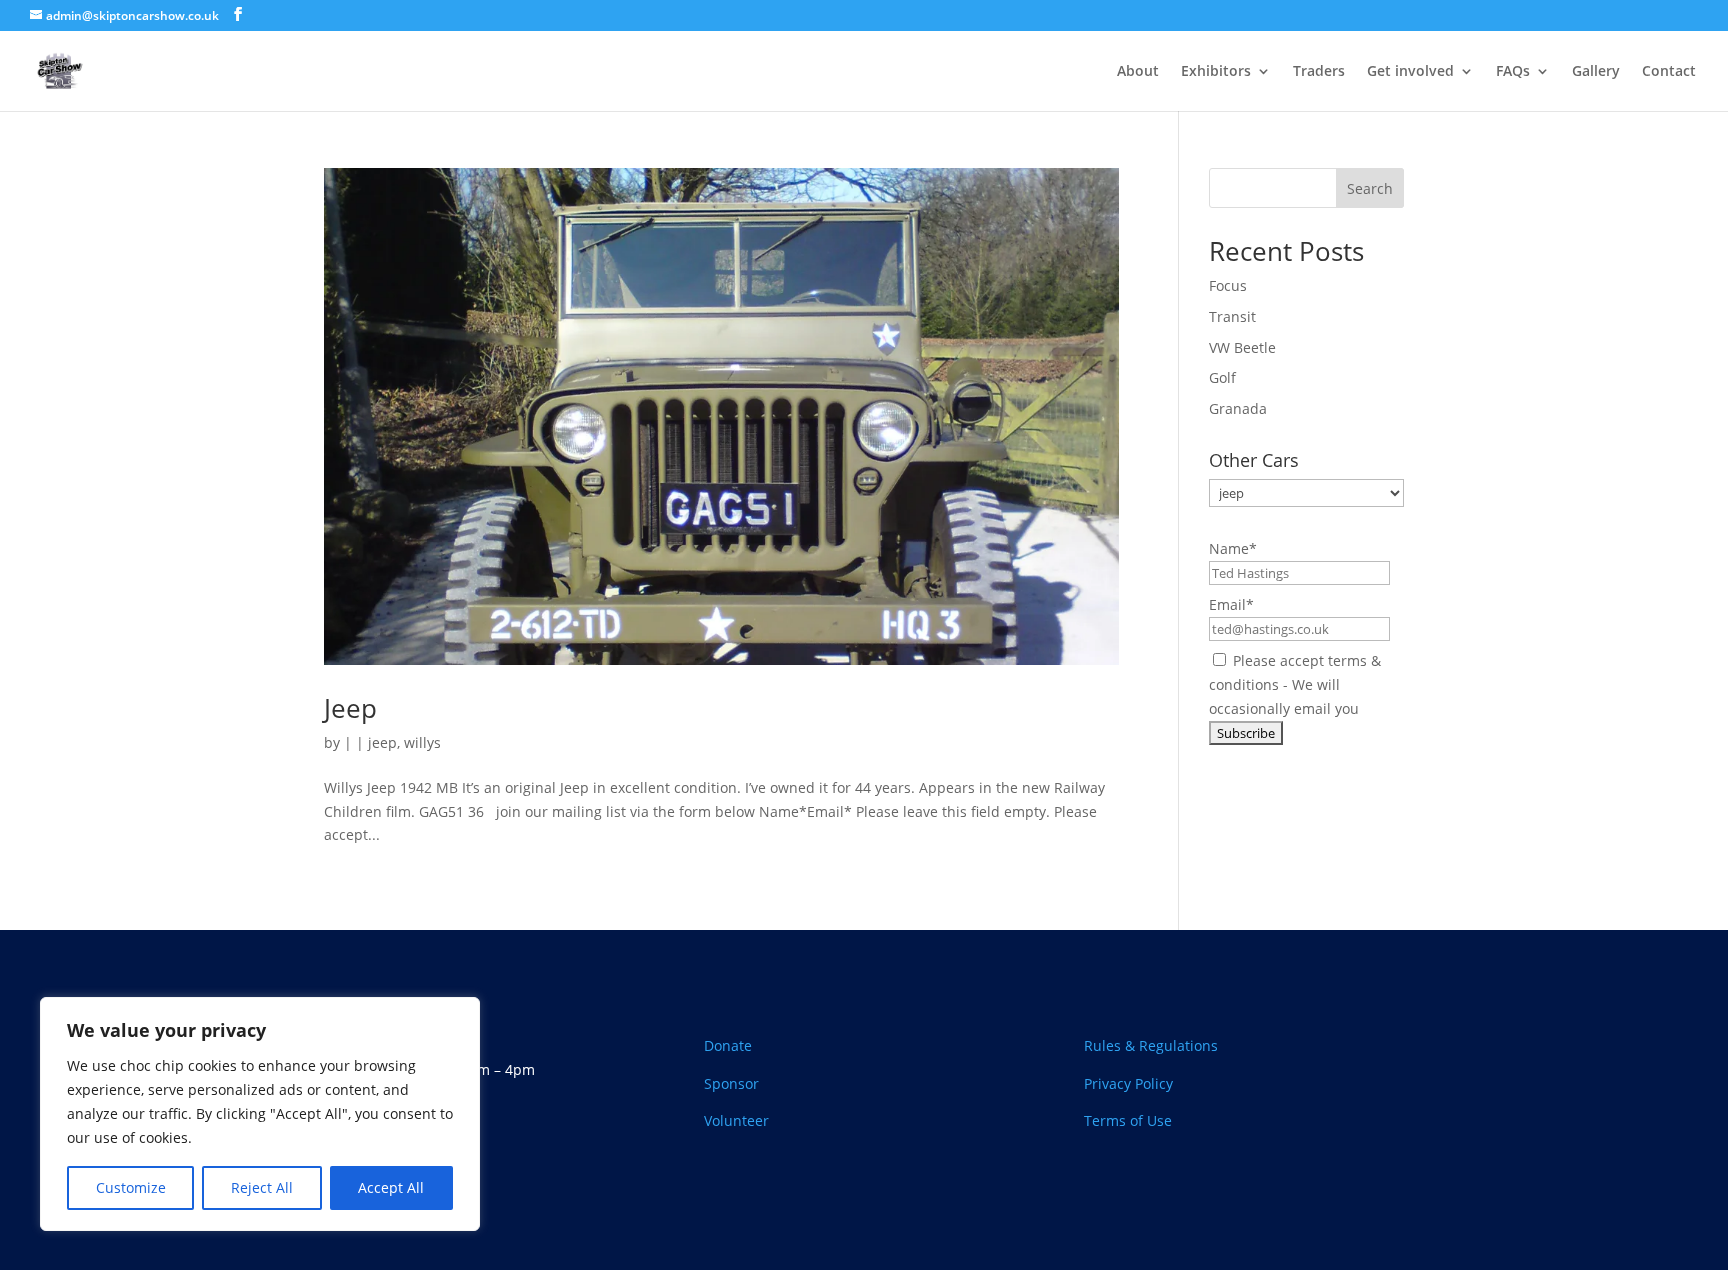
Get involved (1410, 72)
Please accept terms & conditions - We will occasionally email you (1295, 684)
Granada (1238, 408)
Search (1370, 188)
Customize (131, 1187)
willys (422, 742)
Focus (1228, 285)
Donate (728, 1045)
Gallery (1596, 72)
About (1138, 72)
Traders (1319, 72)
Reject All (262, 1187)
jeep (382, 742)
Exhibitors (1216, 72)
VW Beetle (1242, 347)
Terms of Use (1128, 1120)
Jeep (350, 708)
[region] (260, 1114)
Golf (1222, 377)
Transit (1232, 316)
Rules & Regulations (1151, 1045)
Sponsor (731, 1083)
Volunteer (736, 1120)
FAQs (1513, 72)
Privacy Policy (1130, 1083)
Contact (1669, 72)
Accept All (391, 1187)
